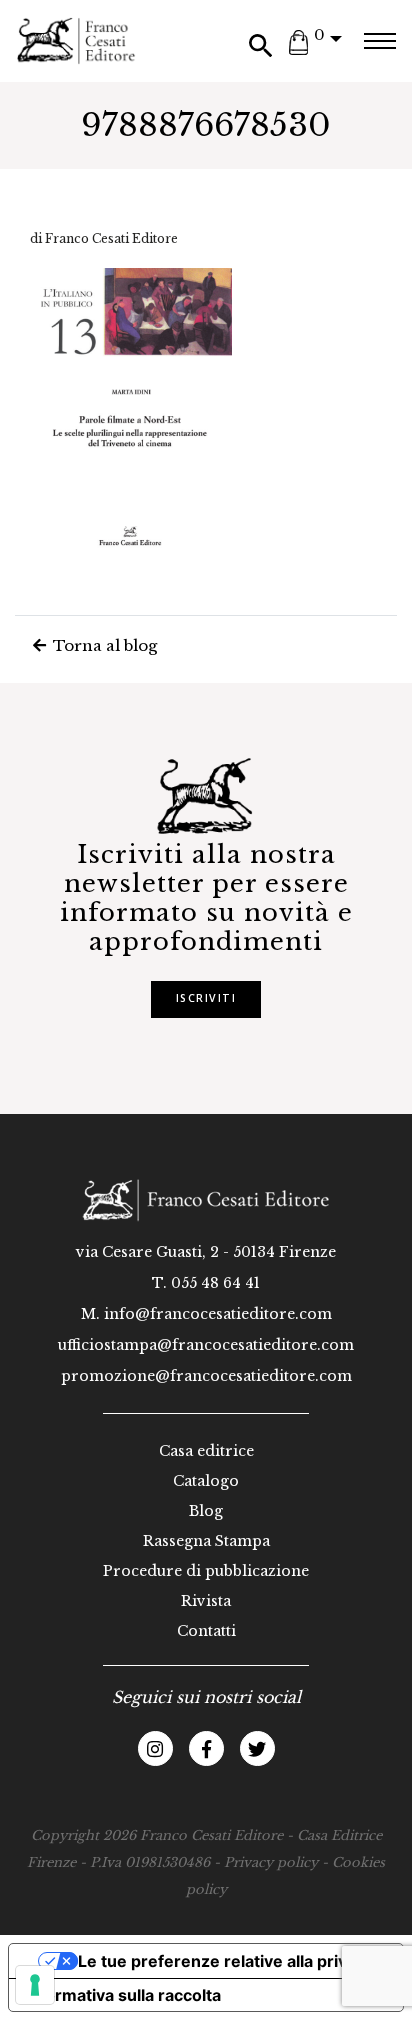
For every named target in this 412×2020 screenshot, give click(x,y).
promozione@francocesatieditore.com (206, 1376)
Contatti (206, 1631)
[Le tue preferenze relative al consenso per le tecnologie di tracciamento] (35, 1985)
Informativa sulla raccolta (123, 1995)
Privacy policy (271, 1862)
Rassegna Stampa (206, 1541)
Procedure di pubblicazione (206, 1571)
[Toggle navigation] (379, 41)
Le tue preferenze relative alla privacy (226, 1961)
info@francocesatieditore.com (218, 1314)
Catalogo (206, 1481)
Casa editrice (206, 1451)
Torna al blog (103, 645)
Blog (206, 1511)
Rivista (206, 1601)
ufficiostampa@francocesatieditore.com (206, 1345)
